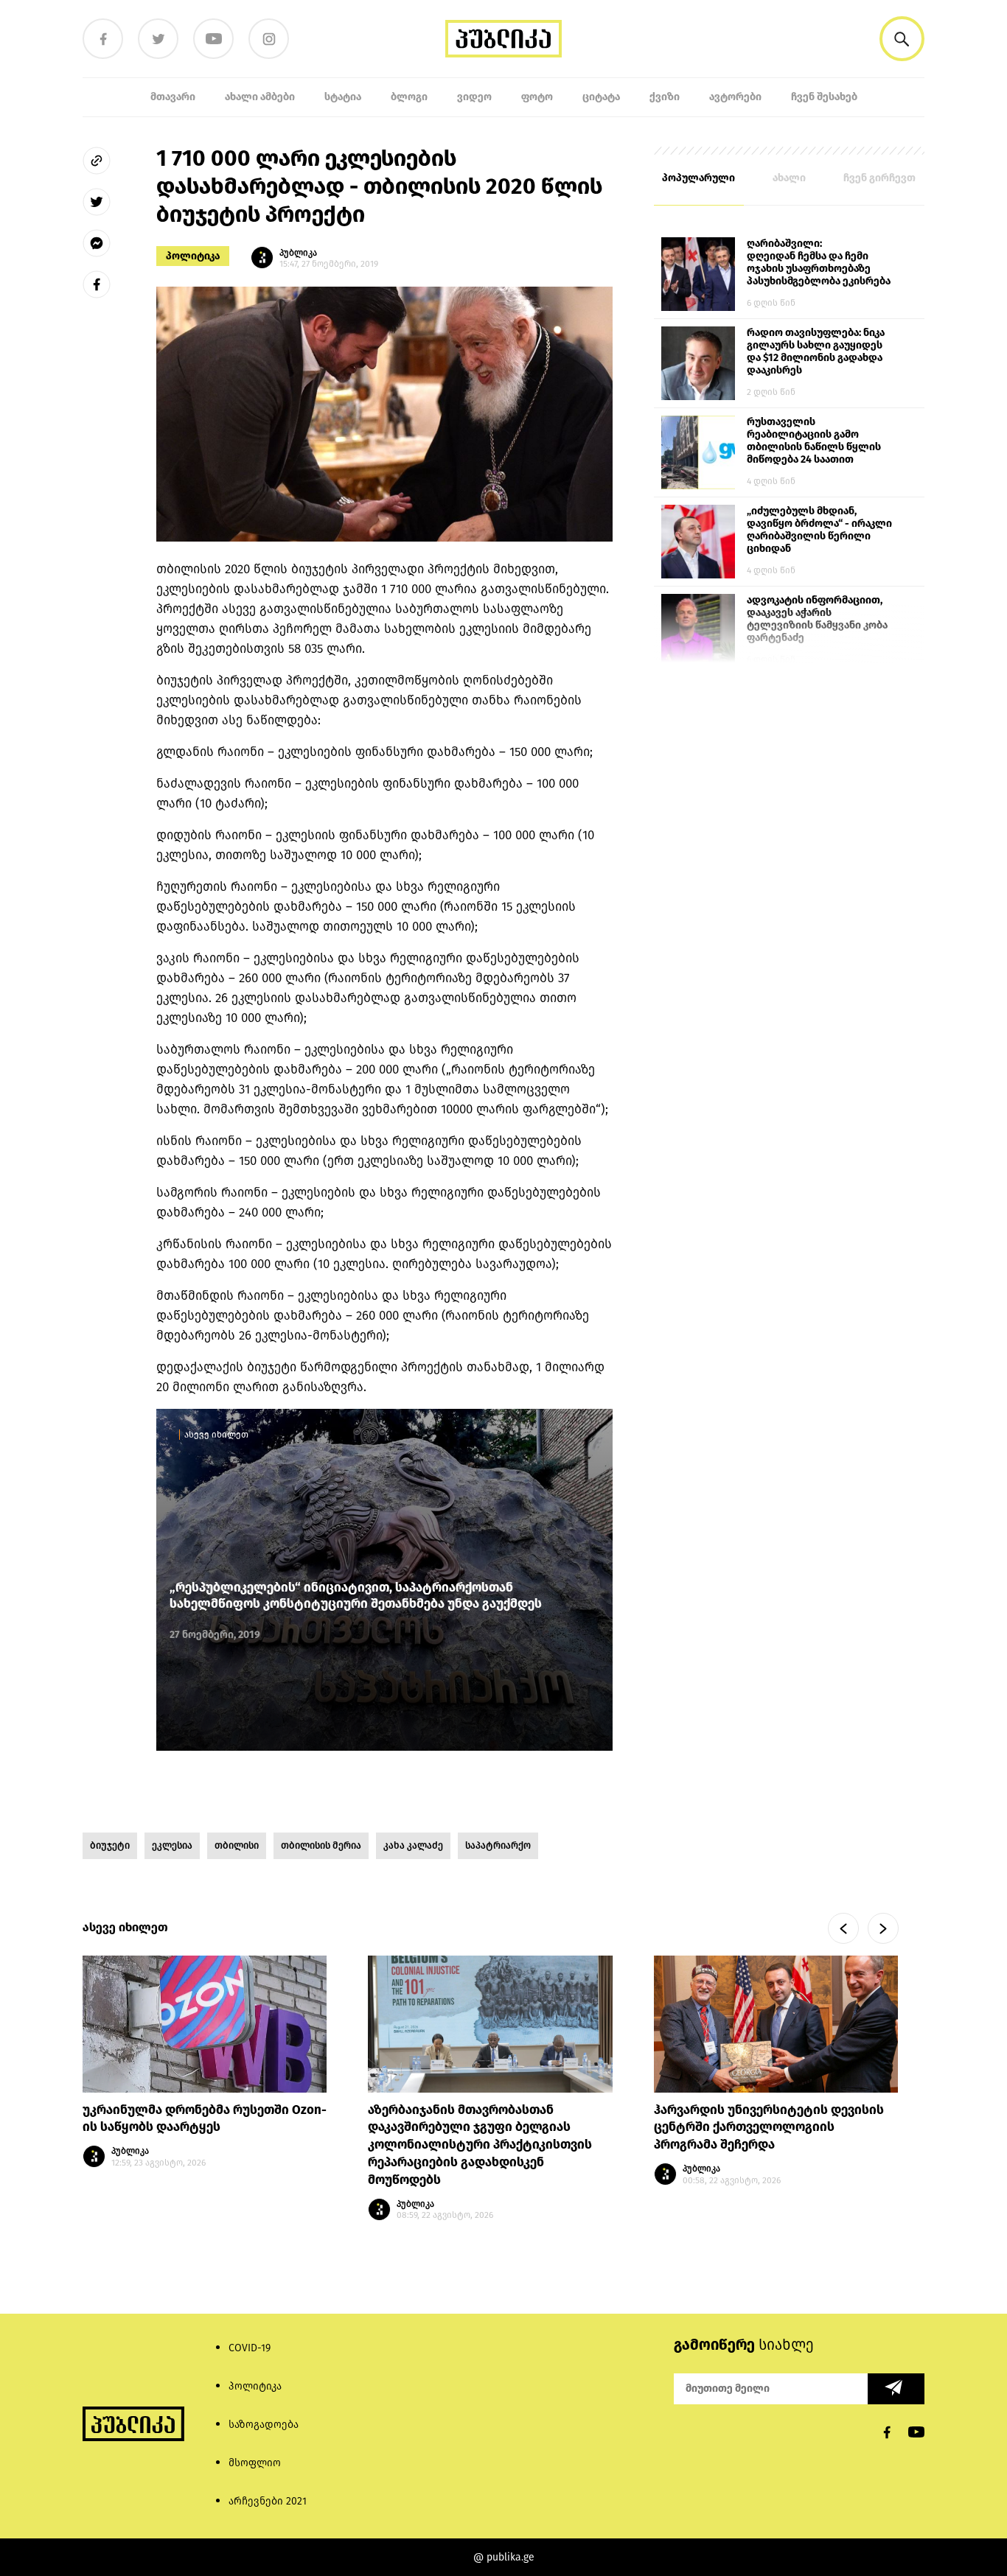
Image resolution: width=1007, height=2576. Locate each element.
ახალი (789, 178)
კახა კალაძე (413, 1845)
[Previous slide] (843, 1928)
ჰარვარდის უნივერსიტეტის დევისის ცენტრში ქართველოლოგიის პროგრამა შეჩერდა (769, 2128)
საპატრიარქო (498, 1845)
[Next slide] (883, 1928)
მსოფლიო (255, 2463)
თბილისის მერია (321, 1845)
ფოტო (537, 97)
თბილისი (237, 1845)
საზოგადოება (264, 2425)
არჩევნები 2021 (268, 2501)
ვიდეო (474, 97)
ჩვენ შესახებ (824, 97)
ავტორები (735, 97)
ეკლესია (172, 1845)
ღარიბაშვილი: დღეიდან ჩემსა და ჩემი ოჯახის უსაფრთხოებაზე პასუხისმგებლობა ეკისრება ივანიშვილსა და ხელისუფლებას (819, 263)
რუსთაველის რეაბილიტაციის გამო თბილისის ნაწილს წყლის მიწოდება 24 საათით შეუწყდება (814, 441)
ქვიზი (665, 97)
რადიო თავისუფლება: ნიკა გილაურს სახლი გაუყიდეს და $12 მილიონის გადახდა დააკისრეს (816, 351)
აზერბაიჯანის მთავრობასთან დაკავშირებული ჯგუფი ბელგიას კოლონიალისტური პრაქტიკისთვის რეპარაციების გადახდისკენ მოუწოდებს (480, 2145)
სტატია (343, 97)
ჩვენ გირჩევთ (879, 178)
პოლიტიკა (193, 256)
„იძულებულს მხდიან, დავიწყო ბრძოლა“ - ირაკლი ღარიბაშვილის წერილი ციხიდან (819, 530)
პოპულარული (698, 178)
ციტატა (601, 97)
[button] (902, 39)
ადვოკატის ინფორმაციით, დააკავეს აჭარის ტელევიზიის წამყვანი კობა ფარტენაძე (817, 619)
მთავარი (173, 97)
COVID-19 (250, 2348)
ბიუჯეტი (110, 1845)
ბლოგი (409, 97)
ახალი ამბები (260, 97)
